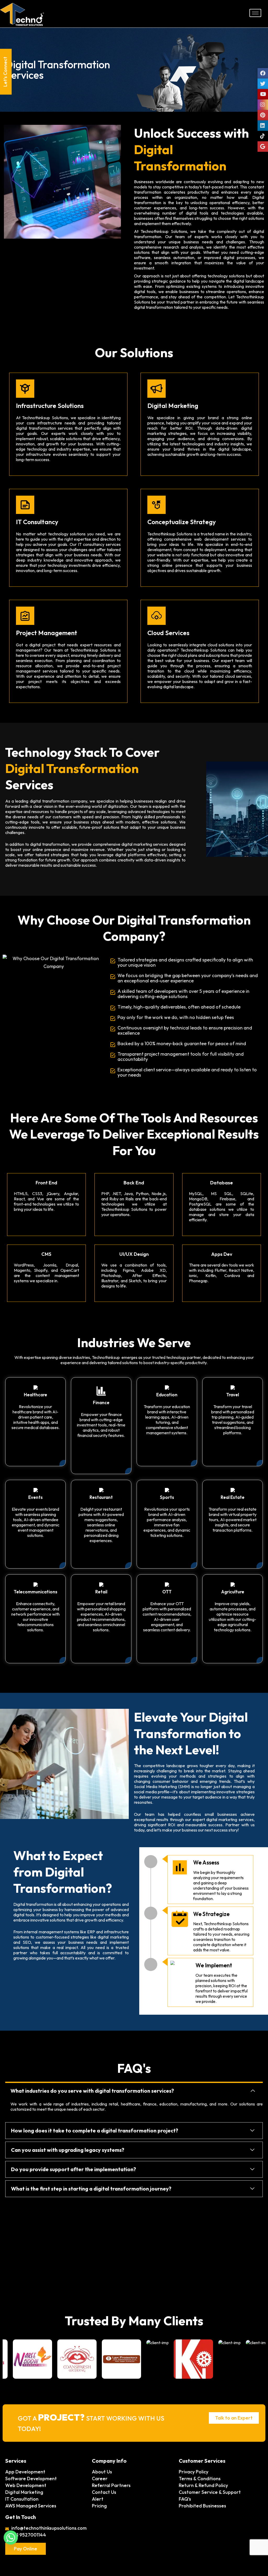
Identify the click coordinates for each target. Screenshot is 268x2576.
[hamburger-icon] (255, 13)
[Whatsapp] (11, 2538)
